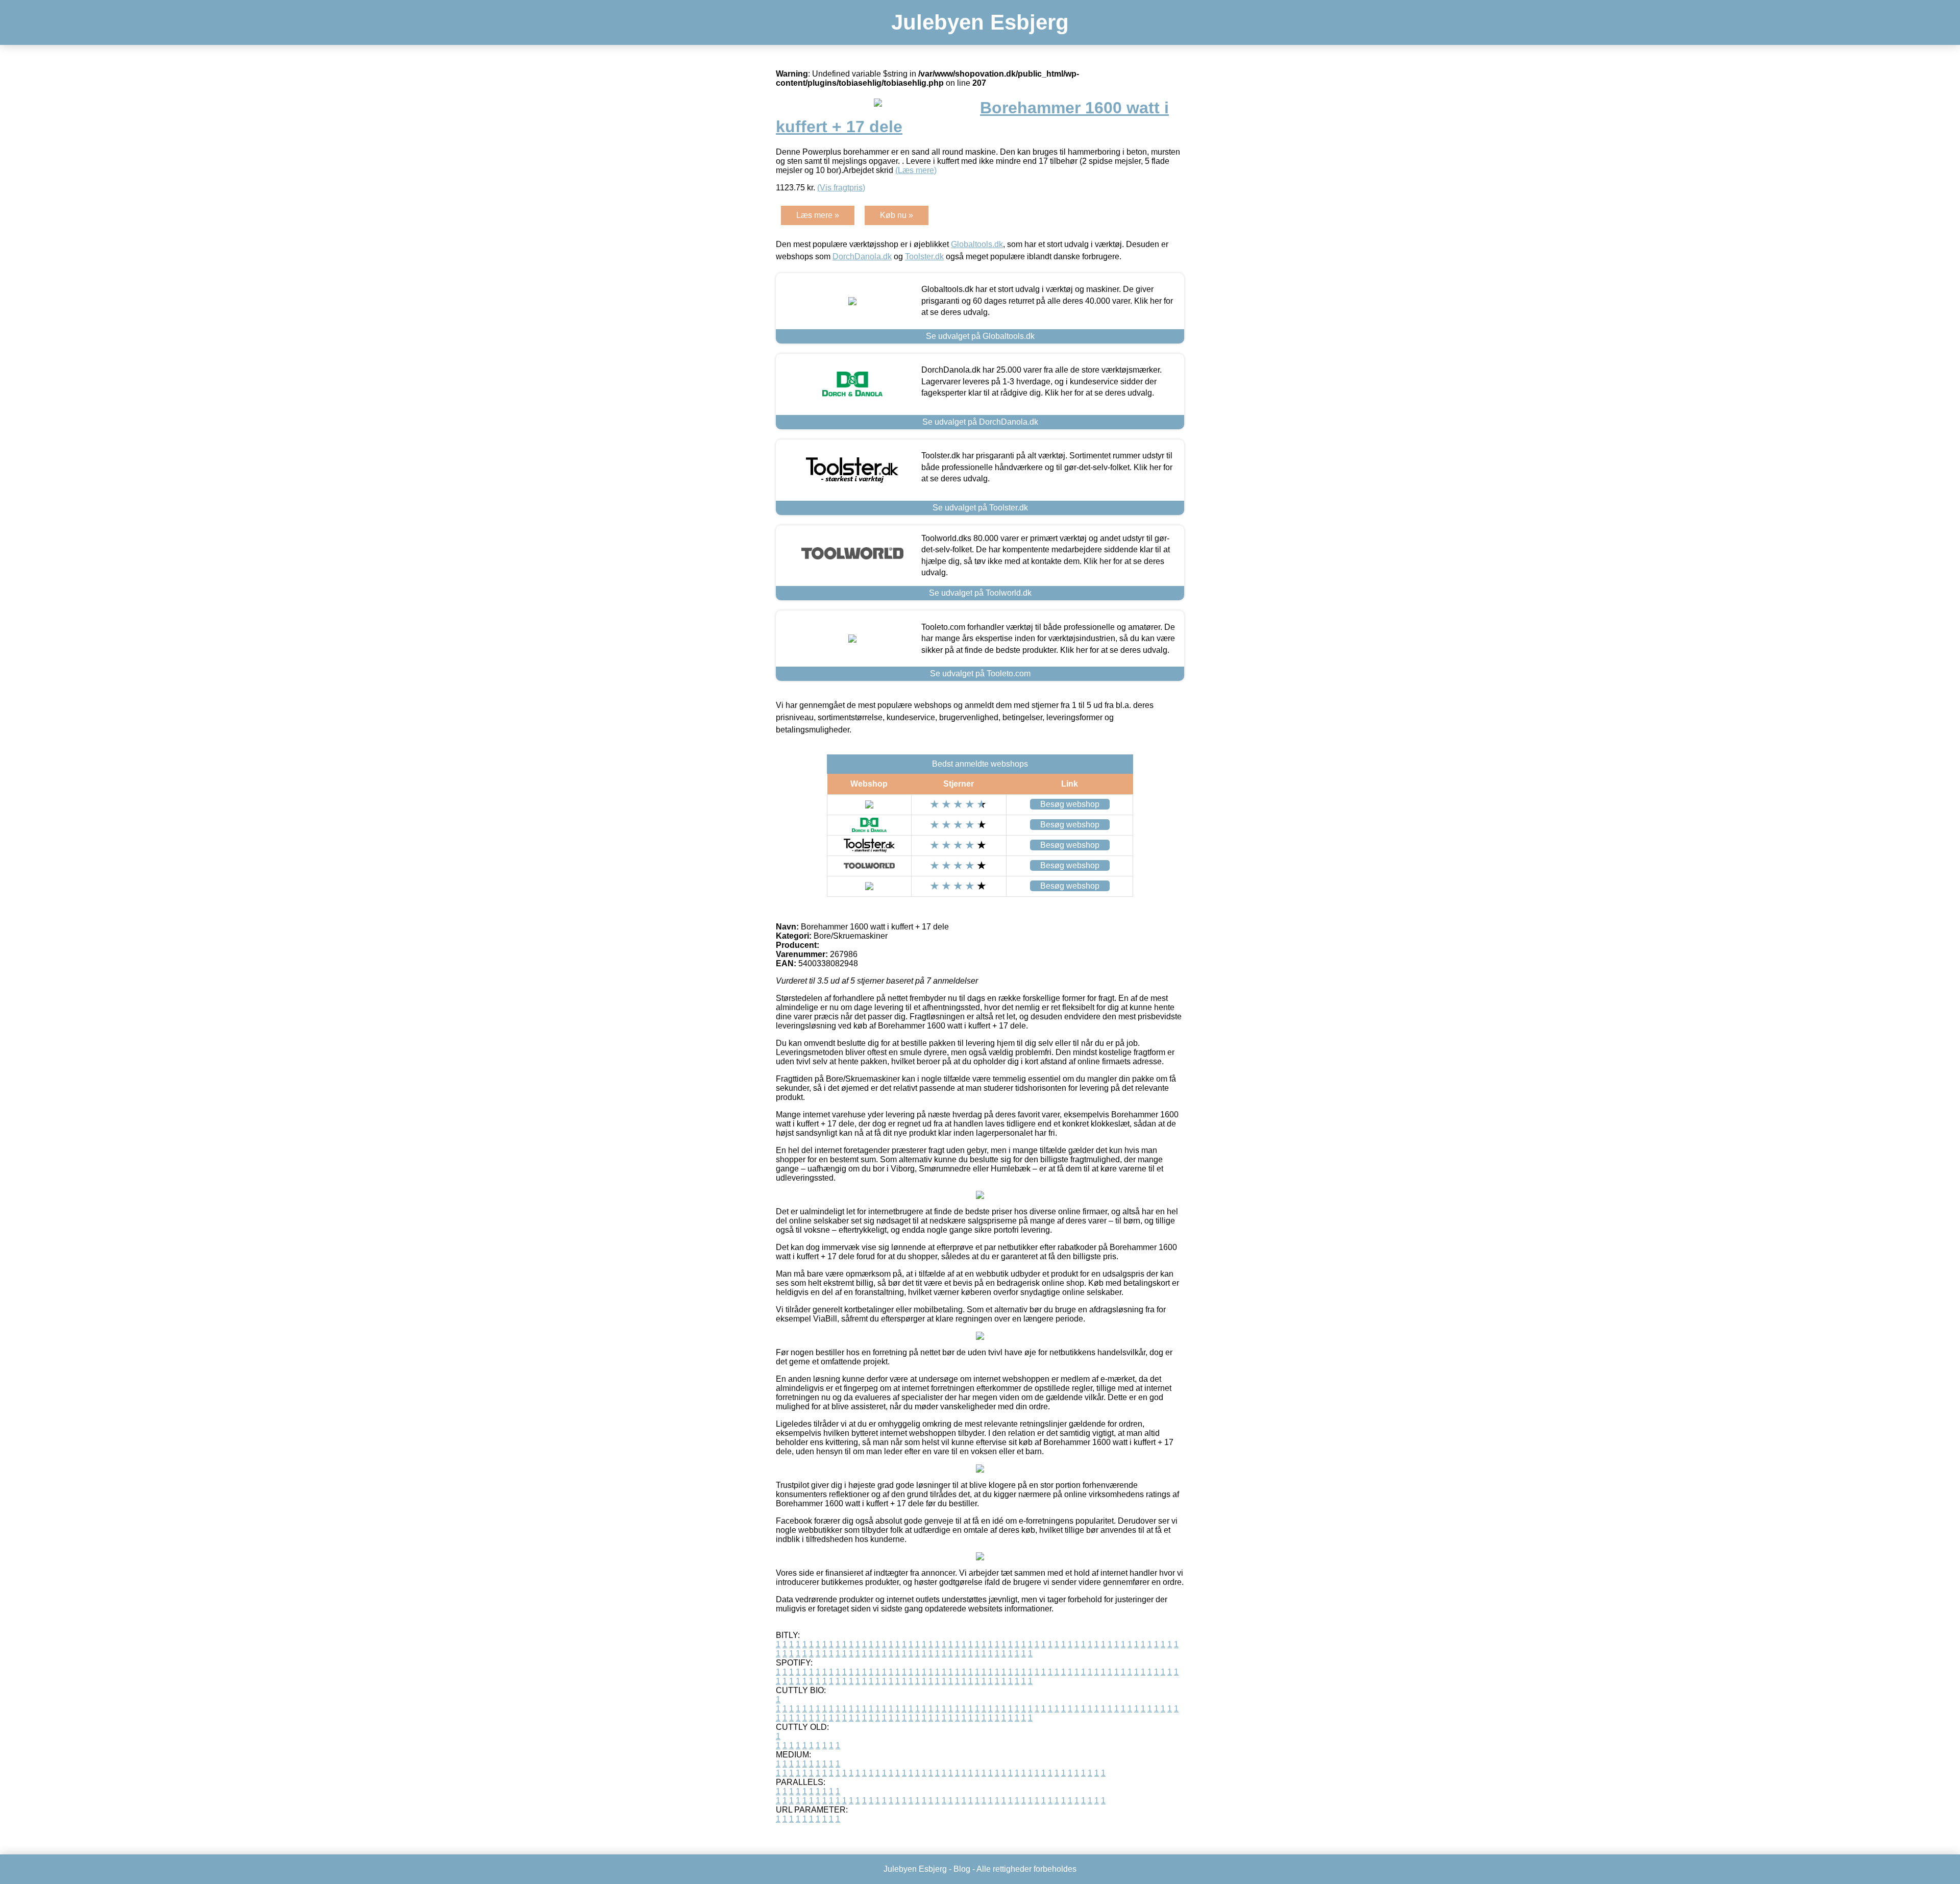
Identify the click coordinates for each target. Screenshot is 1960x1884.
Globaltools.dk (977, 244)
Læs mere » (818, 215)
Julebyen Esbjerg (980, 22)
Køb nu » (897, 215)
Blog (962, 1869)
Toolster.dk (924, 256)
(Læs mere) (916, 170)
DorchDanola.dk (862, 256)
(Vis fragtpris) (841, 188)
